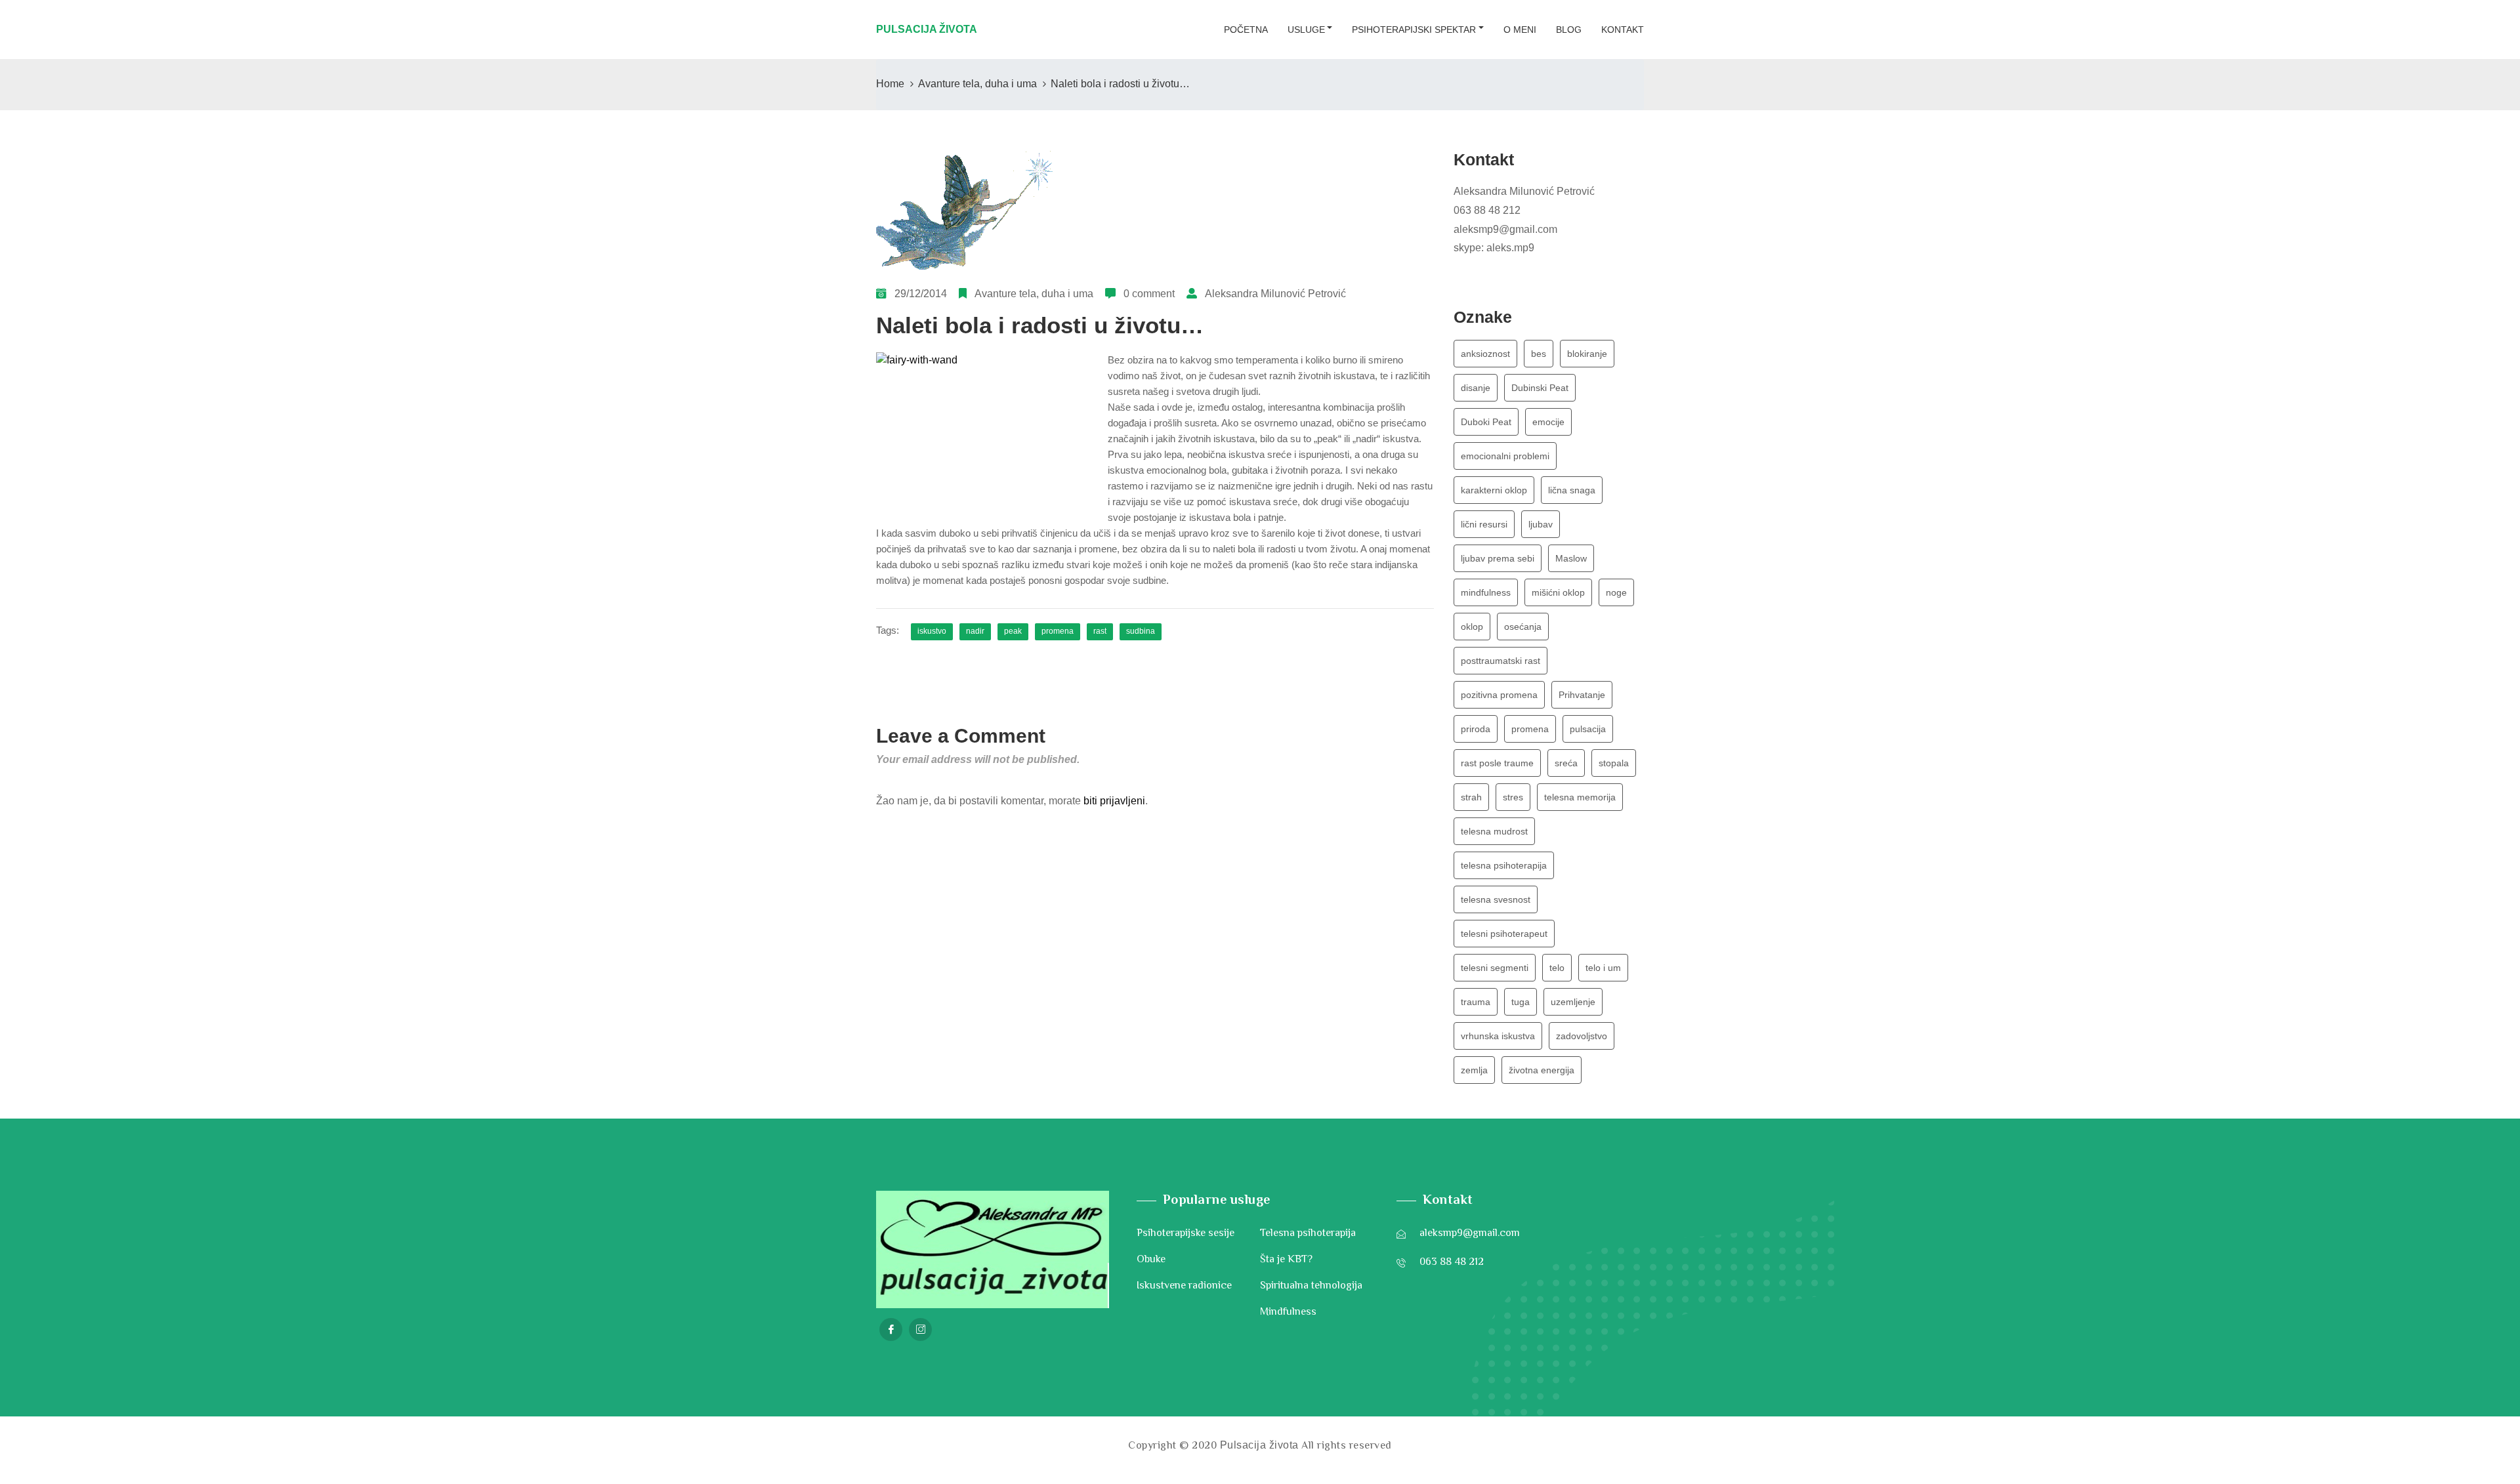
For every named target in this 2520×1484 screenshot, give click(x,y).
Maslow (1571, 558)
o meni (1520, 30)
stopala (1614, 763)
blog (1569, 30)
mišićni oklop (1558, 592)
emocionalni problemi (1505, 456)
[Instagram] (920, 1329)
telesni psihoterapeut (1504, 934)
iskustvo (932, 631)
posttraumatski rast (1501, 661)
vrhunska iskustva (1498, 1036)
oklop (1472, 627)
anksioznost (1485, 354)
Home (890, 84)
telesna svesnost (1496, 899)
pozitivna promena (1499, 695)
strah (1471, 797)
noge (1616, 592)
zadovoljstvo (1582, 1036)
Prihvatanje (1582, 695)
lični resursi (1484, 524)
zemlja (1474, 1070)
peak (1013, 631)
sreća (1566, 763)
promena (1058, 631)
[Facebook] (891, 1329)
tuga (1521, 1002)
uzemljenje (1573, 1002)
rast (1100, 631)
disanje (1476, 388)
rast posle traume (1497, 763)
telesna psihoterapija (1504, 865)
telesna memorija (1580, 797)
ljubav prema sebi (1498, 558)
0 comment (1149, 294)
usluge (1306, 30)
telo (1557, 968)
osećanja (1523, 627)
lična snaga (1572, 490)
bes (1539, 354)
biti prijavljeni (1114, 801)
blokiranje (1587, 354)
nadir (975, 631)
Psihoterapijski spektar (1414, 30)
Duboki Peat (1486, 422)
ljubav (1541, 524)
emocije (1548, 422)
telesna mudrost (1494, 831)
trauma (1476, 1002)
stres (1513, 797)
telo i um (1603, 968)
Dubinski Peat (1540, 388)
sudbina (1141, 631)
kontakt (1623, 30)
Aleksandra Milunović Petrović (1275, 294)
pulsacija (1588, 729)
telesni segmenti (1495, 968)
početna (1246, 30)
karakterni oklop (1494, 490)
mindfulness (1486, 592)
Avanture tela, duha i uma (977, 84)
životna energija (1542, 1070)
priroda (1476, 729)
